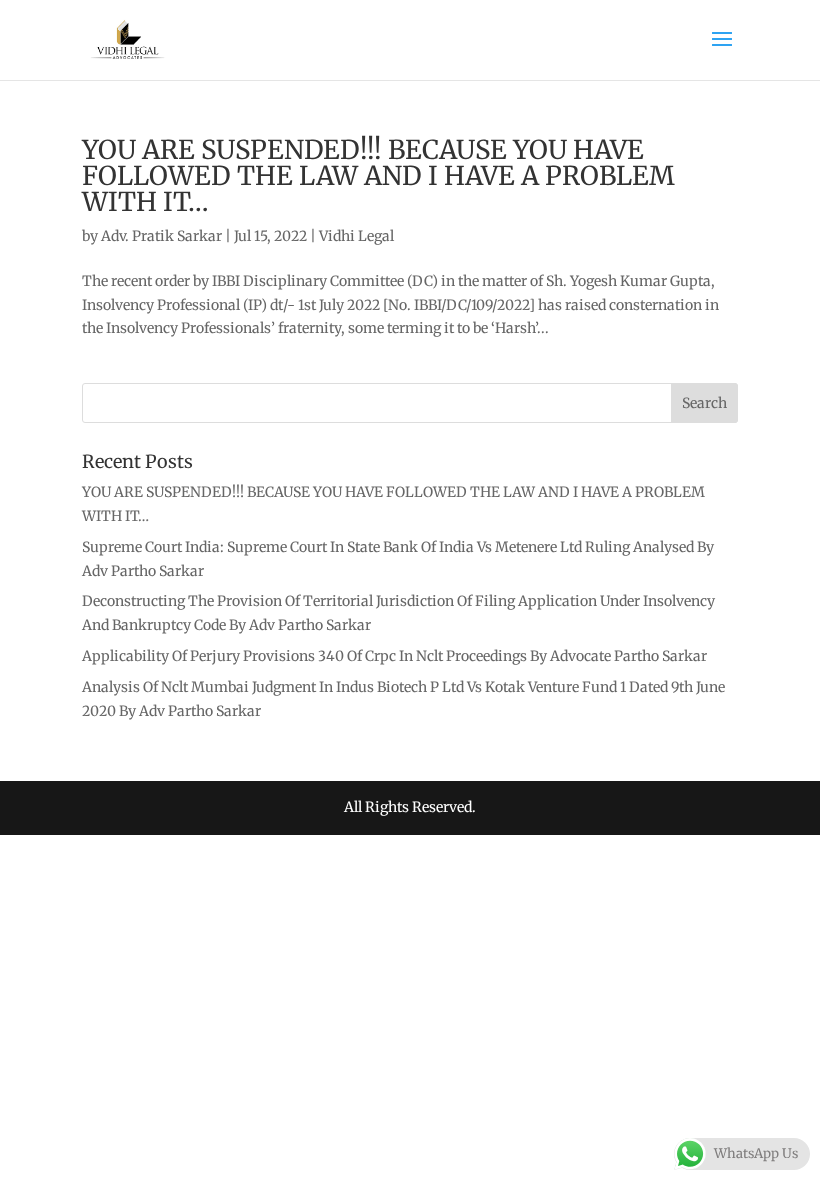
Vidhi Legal (356, 236)
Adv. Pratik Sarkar (161, 236)
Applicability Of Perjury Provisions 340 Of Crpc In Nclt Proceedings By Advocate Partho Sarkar (394, 656)
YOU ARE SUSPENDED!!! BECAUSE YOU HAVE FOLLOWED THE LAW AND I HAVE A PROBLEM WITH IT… (378, 175)
